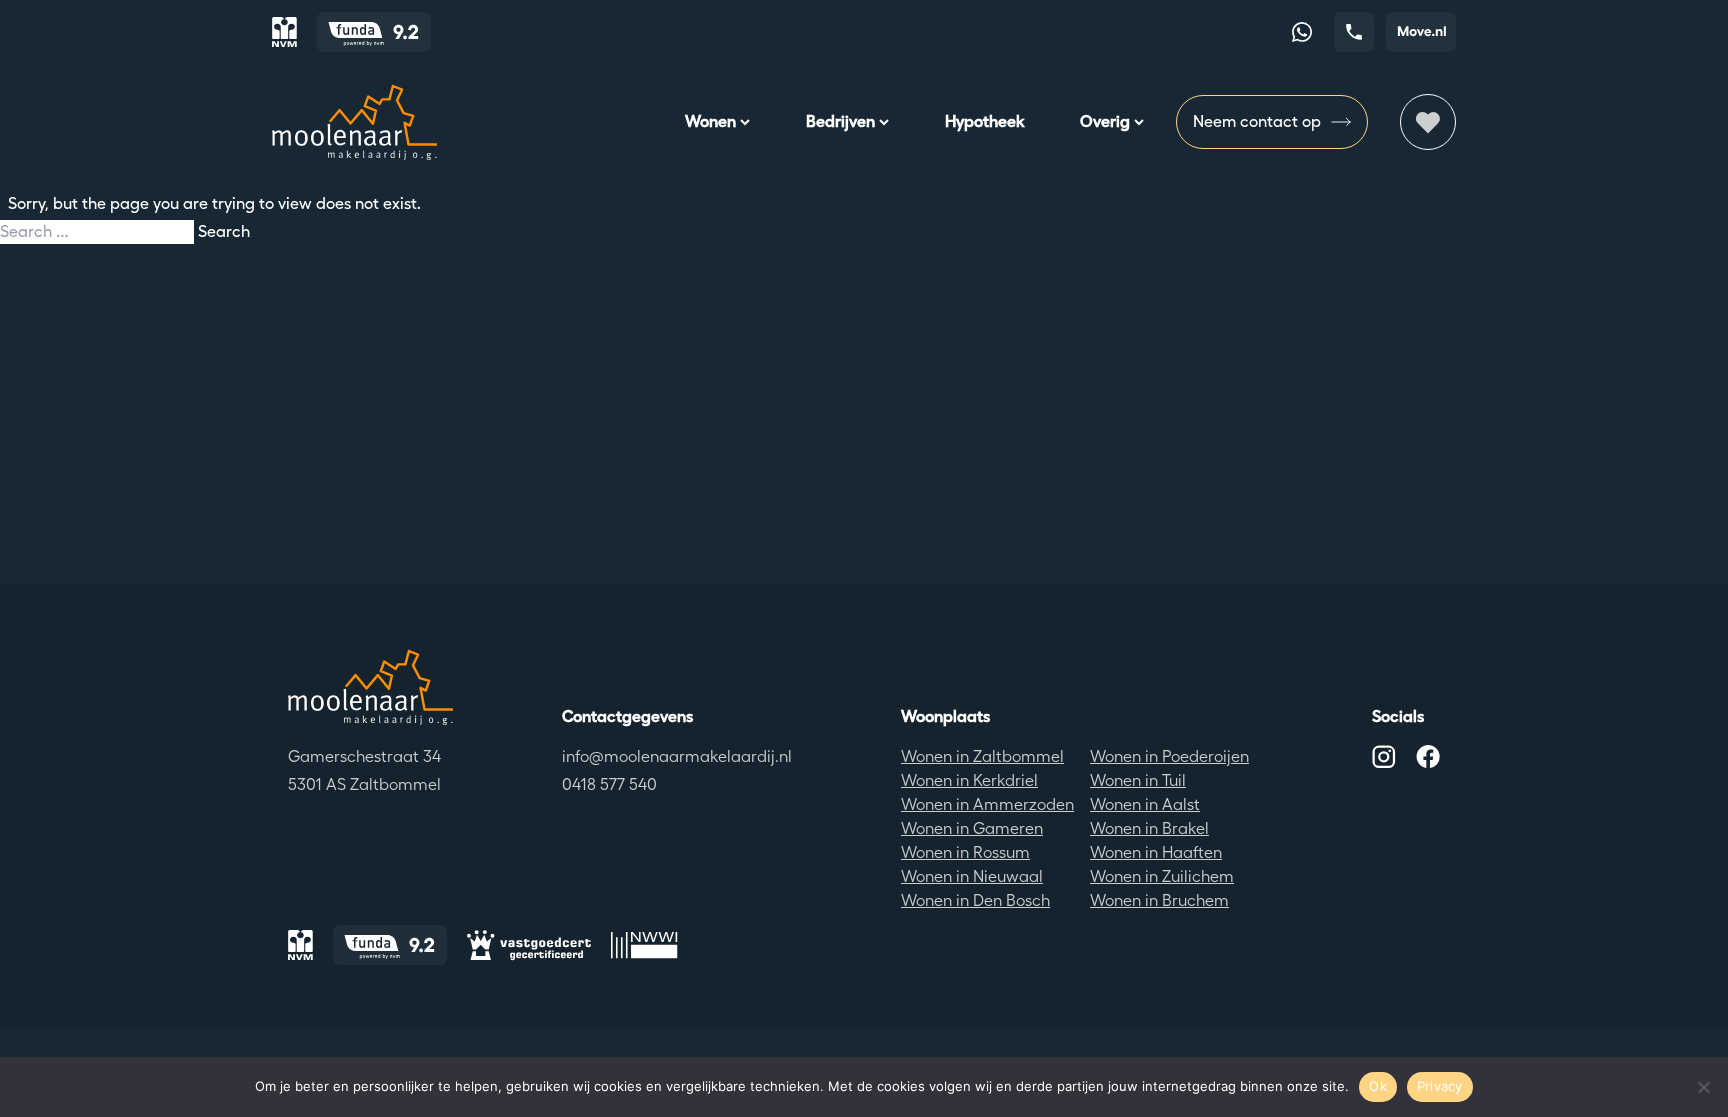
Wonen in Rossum (965, 852)
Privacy (1440, 1086)
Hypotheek (984, 121)
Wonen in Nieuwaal (972, 876)
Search (224, 231)
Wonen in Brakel (1149, 828)
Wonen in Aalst (1145, 804)
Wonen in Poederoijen (1169, 756)
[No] (1703, 1087)
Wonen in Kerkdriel (969, 780)
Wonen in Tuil (1138, 780)
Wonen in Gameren (972, 828)
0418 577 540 (609, 784)
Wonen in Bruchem (1159, 900)
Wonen (710, 121)
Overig (1105, 121)
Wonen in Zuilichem (1162, 876)
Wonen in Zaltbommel (982, 756)
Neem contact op (1257, 121)
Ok (1378, 1086)
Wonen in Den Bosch (975, 900)
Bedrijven (840, 121)
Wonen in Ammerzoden (987, 804)
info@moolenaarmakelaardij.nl (677, 756)
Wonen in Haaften (1156, 852)
